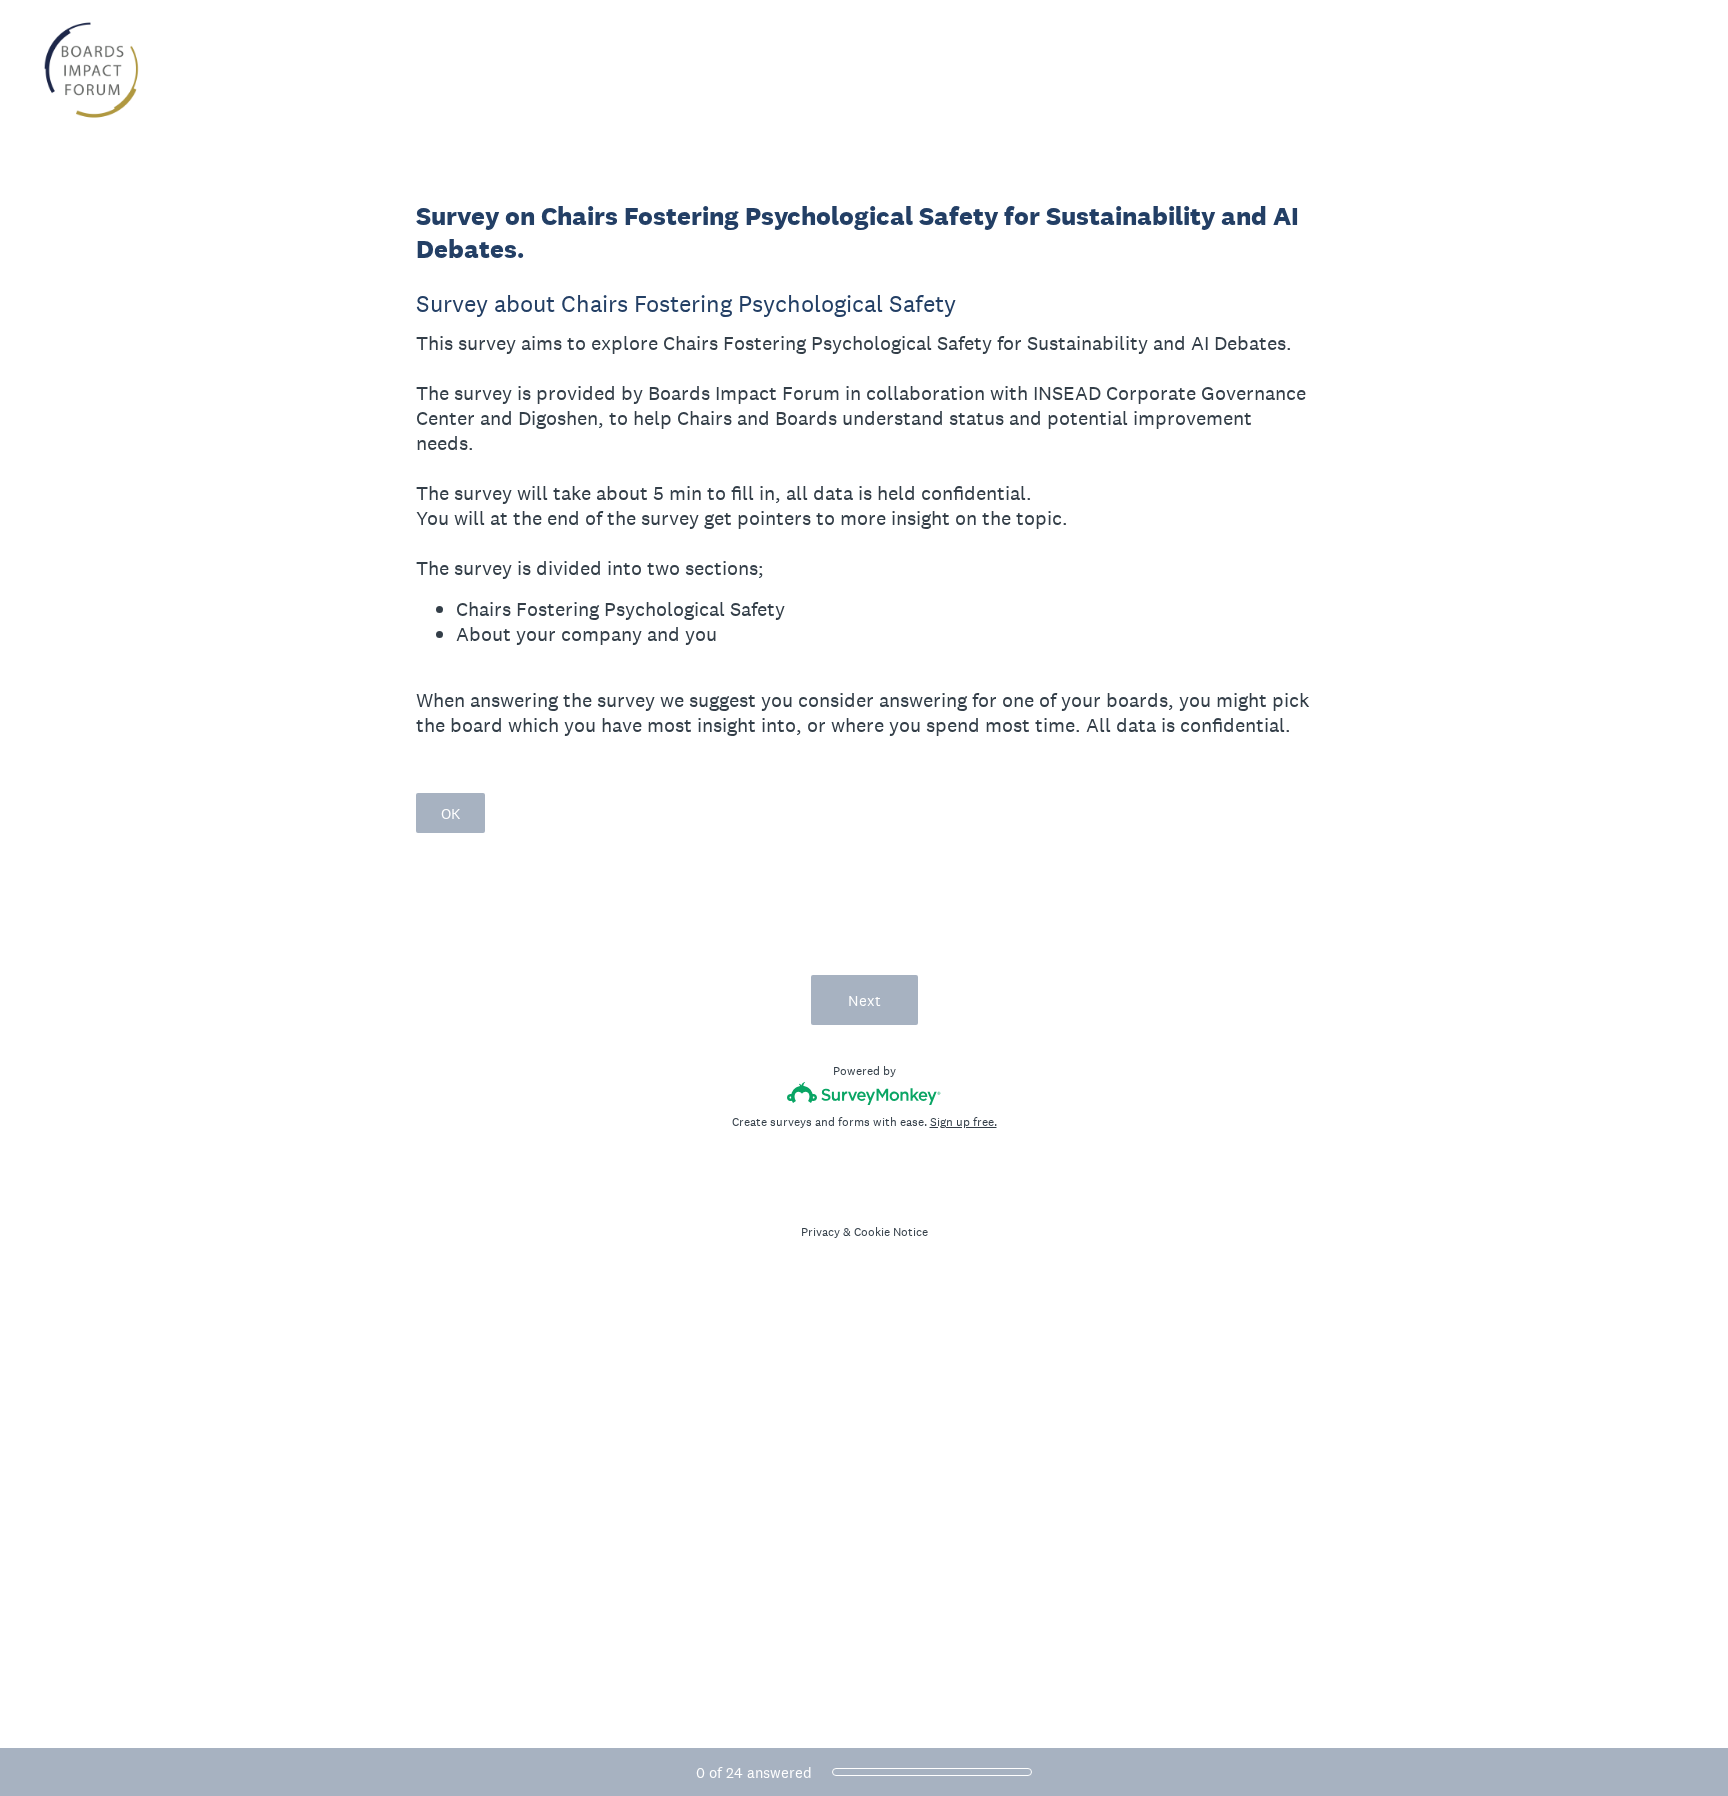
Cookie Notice (891, 1232)
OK (450, 813)
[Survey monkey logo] (864, 1093)
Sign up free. (963, 1122)
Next (864, 1000)
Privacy (820, 1232)
